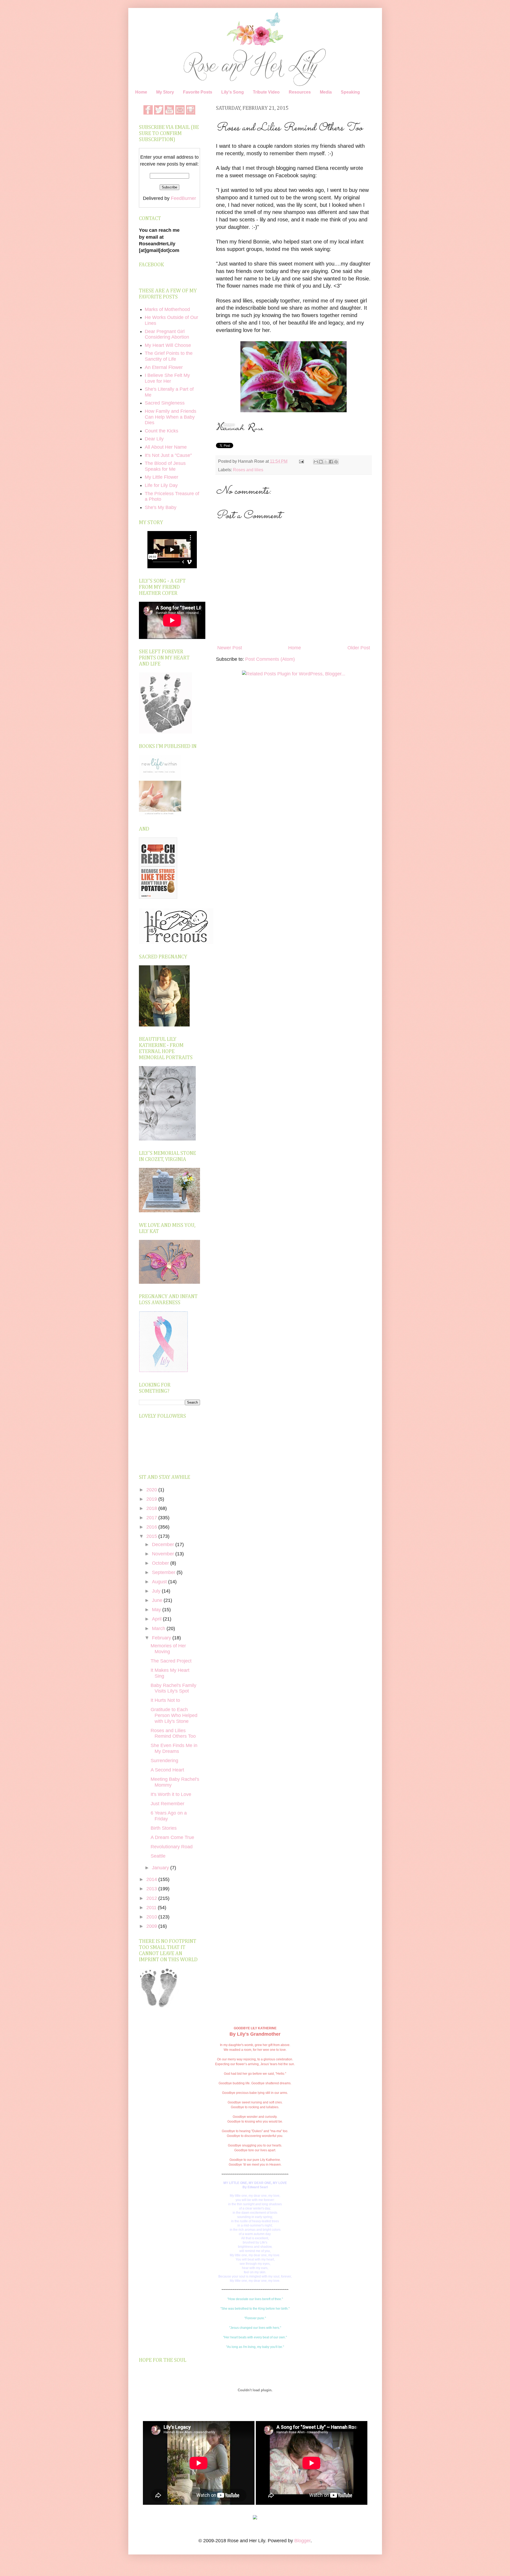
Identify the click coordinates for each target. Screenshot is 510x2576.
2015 (152, 1536)
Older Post (359, 648)
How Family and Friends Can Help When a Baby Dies (171, 417)
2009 (152, 1926)
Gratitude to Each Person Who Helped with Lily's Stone (174, 1715)
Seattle (158, 1856)
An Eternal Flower (164, 367)
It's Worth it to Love (171, 1794)
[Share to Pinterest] (336, 462)
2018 (152, 1508)
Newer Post (230, 648)
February (162, 1638)
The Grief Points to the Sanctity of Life (169, 356)
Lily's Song (233, 92)
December (164, 1544)
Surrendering (164, 1761)
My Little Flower (161, 477)
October (161, 1563)
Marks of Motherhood (167, 309)
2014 (152, 1879)
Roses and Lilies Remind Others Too (173, 1733)
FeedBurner (183, 198)
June (158, 1600)
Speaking (350, 92)
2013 (152, 1889)
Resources (300, 92)
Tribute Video (266, 92)
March (159, 1628)
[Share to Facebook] (331, 462)
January (161, 1868)
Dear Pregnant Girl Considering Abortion (167, 334)
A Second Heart (167, 1770)
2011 (152, 1908)
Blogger (302, 2541)
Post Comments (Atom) (270, 659)
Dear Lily (154, 439)
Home (141, 92)
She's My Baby (161, 507)
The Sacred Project (171, 1661)
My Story (165, 92)
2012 (152, 1898)
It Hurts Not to (165, 1700)
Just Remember (167, 1804)
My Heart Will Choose (168, 345)
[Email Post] (301, 461)
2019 (152, 1499)
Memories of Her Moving (168, 1649)
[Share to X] (326, 462)
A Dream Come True (172, 1837)
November (164, 1554)
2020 (152, 1490)
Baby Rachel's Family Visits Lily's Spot (173, 1688)
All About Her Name (166, 447)
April (157, 1619)
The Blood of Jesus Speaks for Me (165, 466)
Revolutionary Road (172, 1847)
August (160, 1582)
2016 (152, 1527)
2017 (152, 1518)
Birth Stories (164, 1828)
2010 (152, 1917)
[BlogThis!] (321, 462)
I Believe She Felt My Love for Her (167, 378)
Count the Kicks (161, 431)
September (164, 1572)
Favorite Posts (198, 92)
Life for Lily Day (161, 485)
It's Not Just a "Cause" (168, 455)
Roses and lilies (248, 470)
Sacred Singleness (165, 403)
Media (326, 92)
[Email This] (316, 462)
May (157, 1610)
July (157, 1591)
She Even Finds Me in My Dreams (174, 1748)
